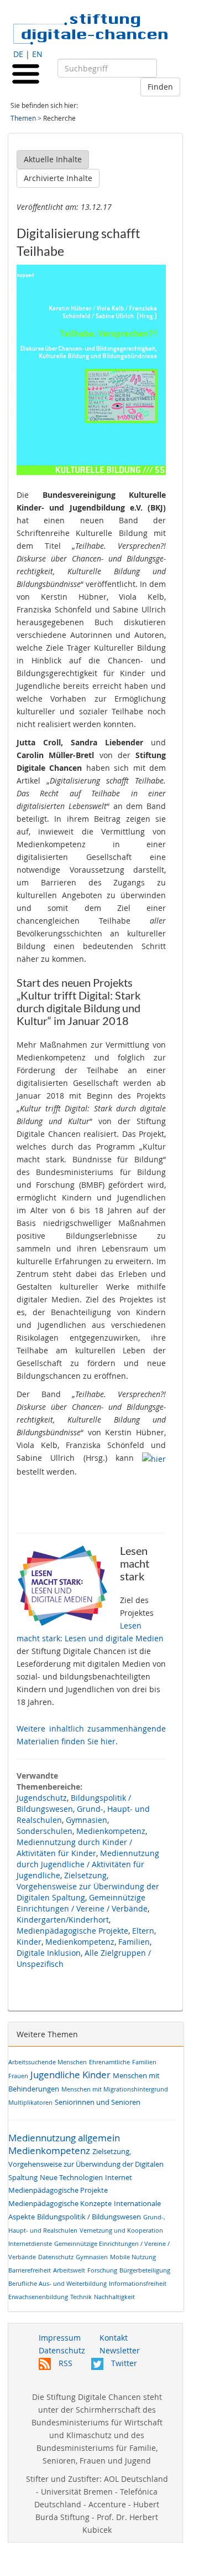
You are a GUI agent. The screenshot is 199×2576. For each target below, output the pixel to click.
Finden (160, 87)
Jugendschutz (42, 1798)
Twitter (123, 2363)
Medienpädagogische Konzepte (60, 2204)
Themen (23, 118)
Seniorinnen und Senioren (98, 2102)
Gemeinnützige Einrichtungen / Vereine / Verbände (82, 1903)
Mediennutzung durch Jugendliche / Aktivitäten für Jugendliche (88, 1864)
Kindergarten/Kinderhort (63, 1920)
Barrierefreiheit (30, 2270)
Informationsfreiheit (138, 2283)
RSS (64, 2363)
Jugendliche (55, 2075)
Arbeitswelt (69, 2270)
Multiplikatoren (30, 2102)
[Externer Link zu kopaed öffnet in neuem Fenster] (154, 1458)
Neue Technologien (71, 2178)
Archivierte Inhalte (58, 178)
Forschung (102, 2270)
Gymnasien (87, 1820)
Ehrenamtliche (109, 2062)
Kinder (29, 1942)
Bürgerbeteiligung (145, 2270)
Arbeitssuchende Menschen (48, 2062)
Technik (81, 2297)
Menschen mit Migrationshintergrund (115, 2089)
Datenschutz (56, 2257)
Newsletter (120, 2350)
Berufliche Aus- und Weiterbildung (57, 2283)
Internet (119, 2178)
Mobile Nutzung (133, 2257)
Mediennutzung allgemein (64, 2138)
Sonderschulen (44, 1831)
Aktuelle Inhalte (53, 159)
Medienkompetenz (111, 1831)
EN (37, 54)
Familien (134, 1942)
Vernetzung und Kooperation (121, 2230)
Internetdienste (30, 2243)
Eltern (143, 1931)
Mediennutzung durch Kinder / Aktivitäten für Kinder (74, 1848)
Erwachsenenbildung (38, 2297)
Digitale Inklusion (49, 1953)
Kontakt (114, 2338)
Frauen (18, 2076)
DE (18, 54)
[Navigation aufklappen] (26, 73)
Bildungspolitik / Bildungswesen (89, 2217)
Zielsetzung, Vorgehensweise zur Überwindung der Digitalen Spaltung (88, 1886)
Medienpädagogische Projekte (72, 1931)
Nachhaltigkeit (114, 2297)
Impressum (60, 2338)
